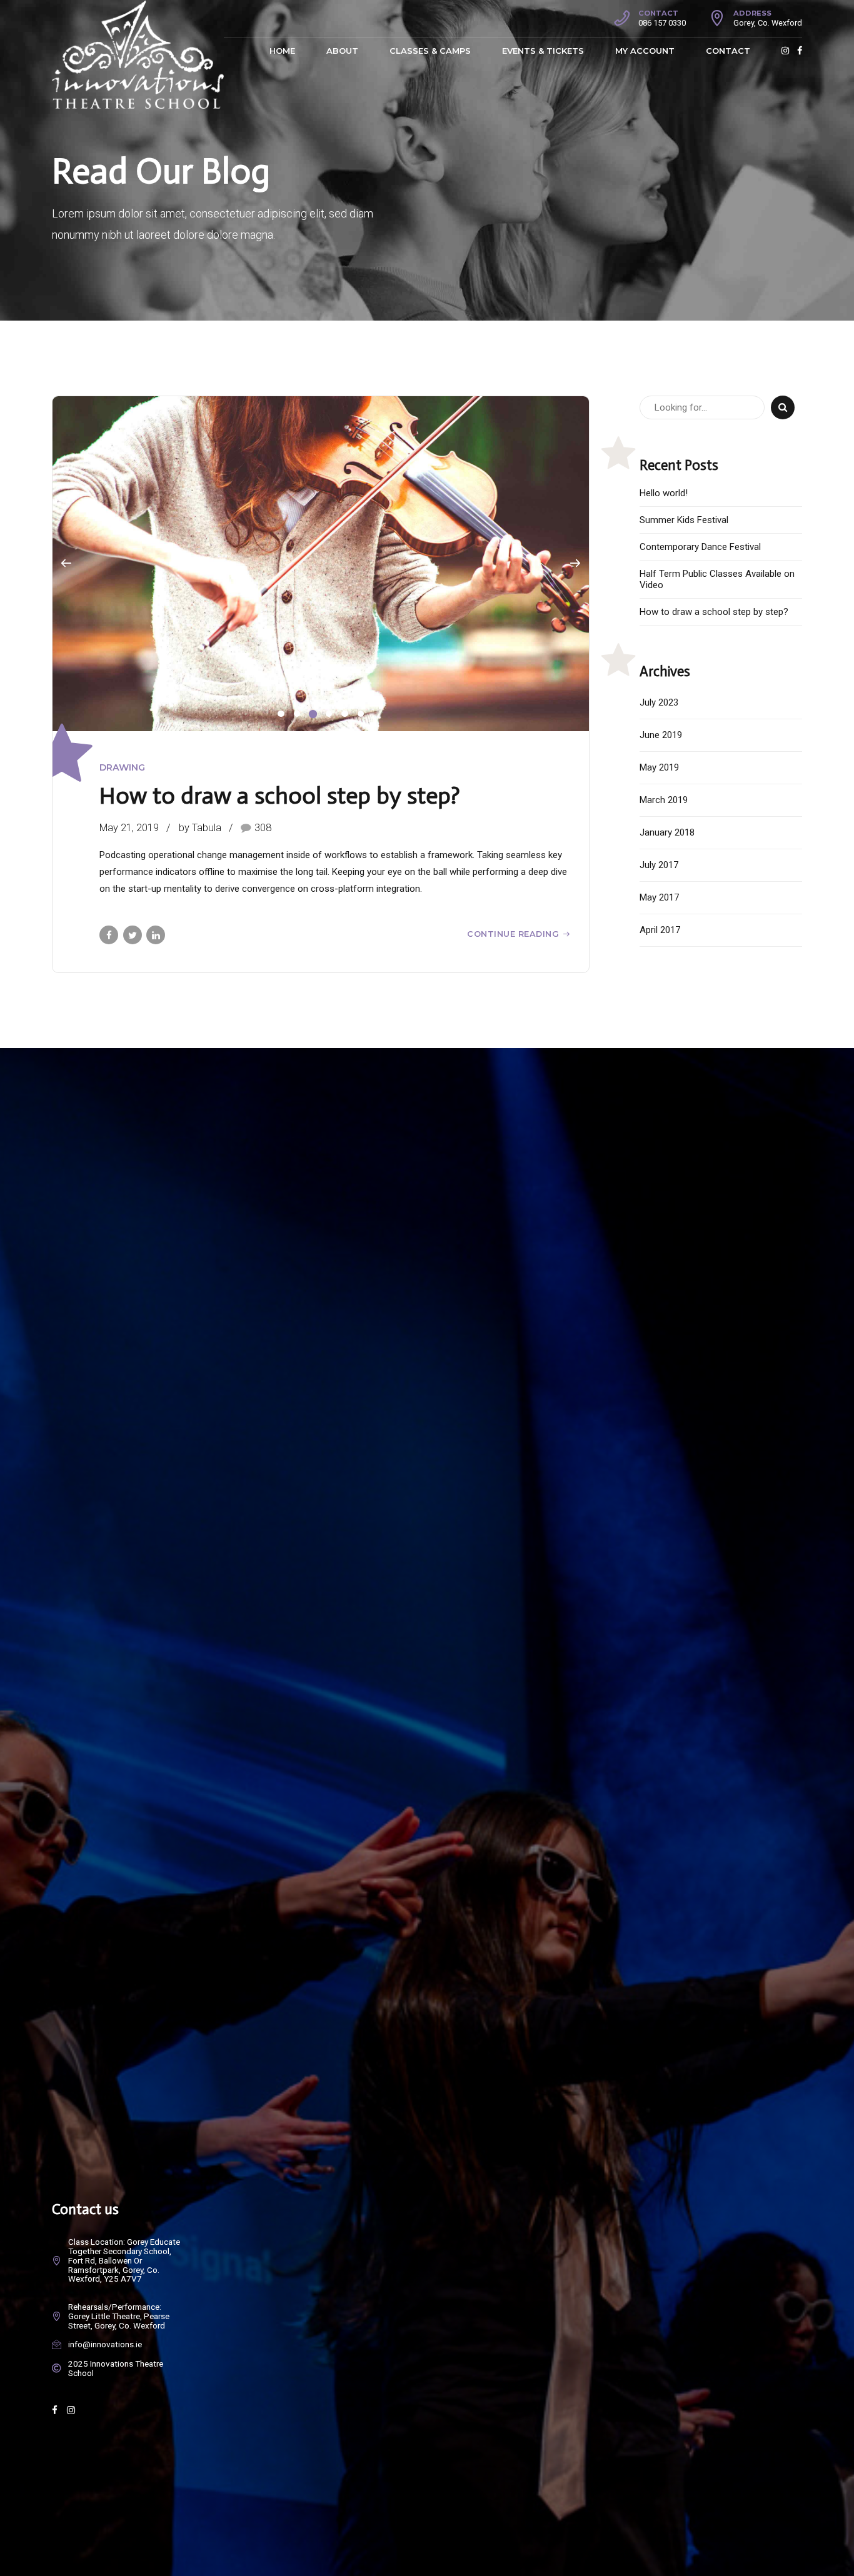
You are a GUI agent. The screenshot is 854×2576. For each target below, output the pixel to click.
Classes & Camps (430, 51)
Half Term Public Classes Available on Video (717, 579)
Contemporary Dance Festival (700, 547)
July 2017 (659, 865)
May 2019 (659, 767)
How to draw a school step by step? (280, 796)
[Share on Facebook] (109, 935)
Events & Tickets (543, 51)
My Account (645, 51)
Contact (728, 51)
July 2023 (659, 702)
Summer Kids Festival (684, 520)
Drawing (122, 767)
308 (263, 828)
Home (282, 51)
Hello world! (664, 493)
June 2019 (661, 735)
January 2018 (667, 832)
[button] (66, 564)
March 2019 (664, 800)
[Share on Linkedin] (156, 935)
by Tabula (200, 828)
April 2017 (660, 930)
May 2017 (659, 897)
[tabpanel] (321, 564)
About (342, 51)
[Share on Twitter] (133, 935)
